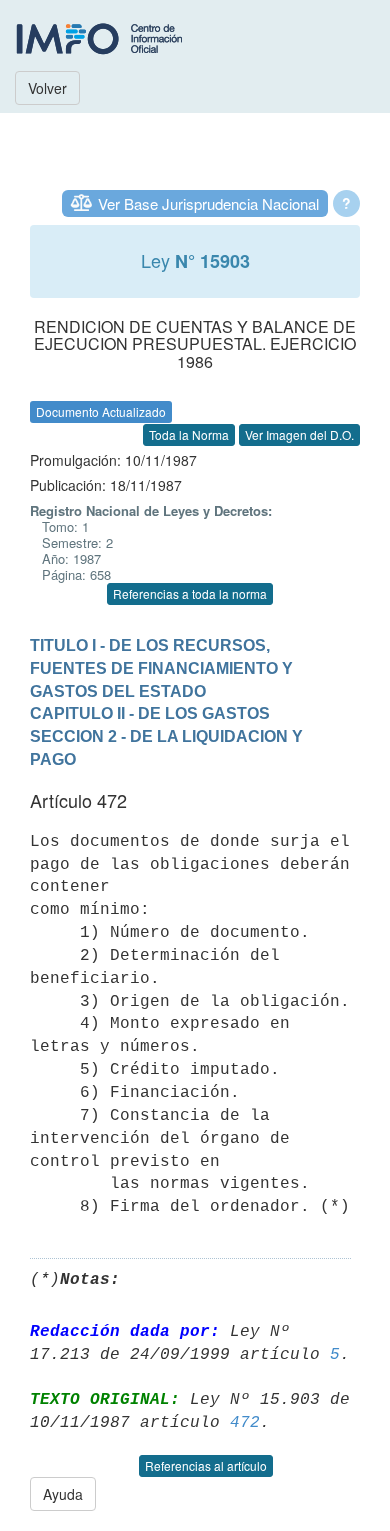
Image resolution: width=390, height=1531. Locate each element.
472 (245, 1423)
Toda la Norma (189, 434)
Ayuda (63, 1494)
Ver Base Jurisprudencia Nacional (208, 203)
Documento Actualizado (101, 411)
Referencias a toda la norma (190, 593)
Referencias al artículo (206, 1465)
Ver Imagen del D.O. (299, 434)
